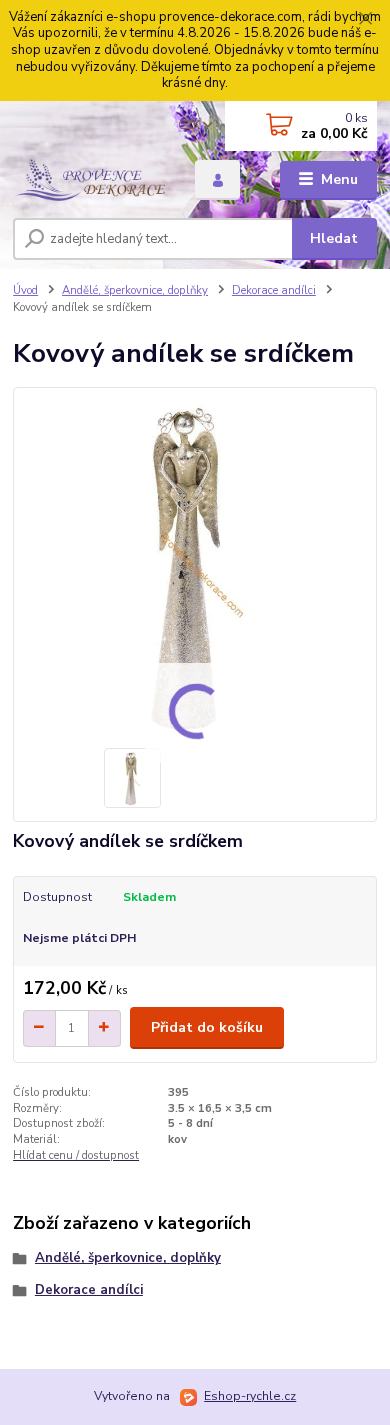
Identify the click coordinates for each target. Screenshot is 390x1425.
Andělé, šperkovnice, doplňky (135, 290)
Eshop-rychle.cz (250, 1396)
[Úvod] (89, 179)
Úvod (25, 290)
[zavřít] (365, 20)
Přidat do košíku (207, 1027)
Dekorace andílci (274, 290)
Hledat (334, 238)
